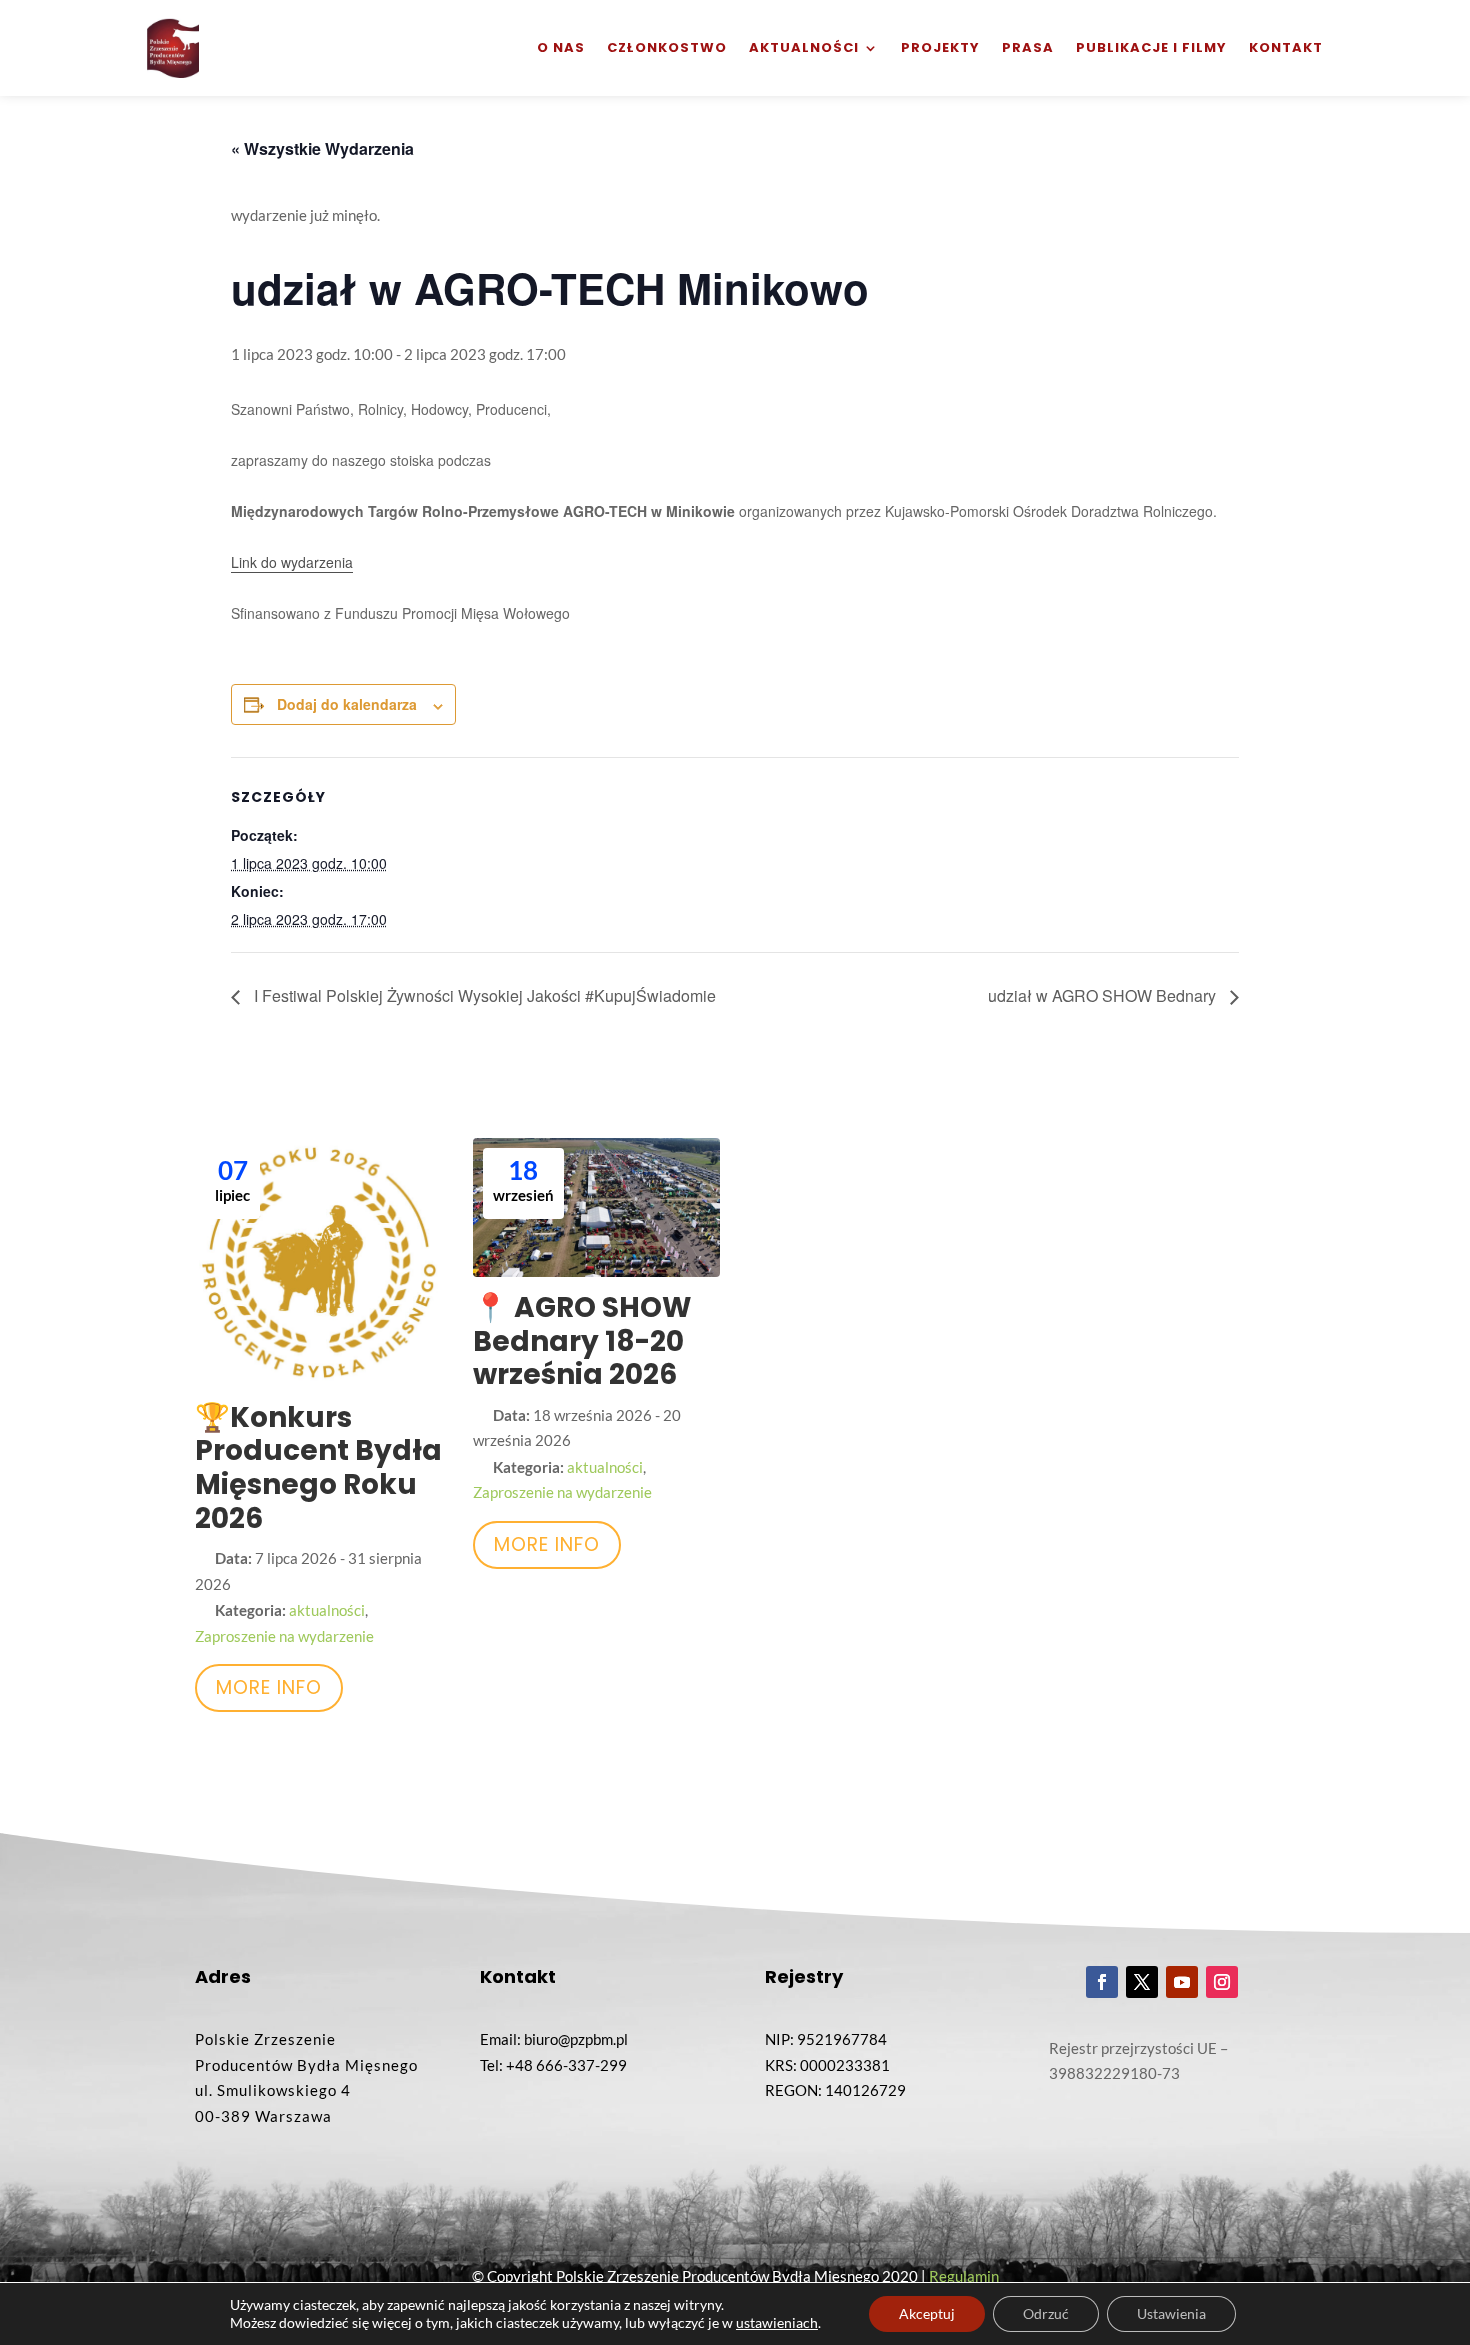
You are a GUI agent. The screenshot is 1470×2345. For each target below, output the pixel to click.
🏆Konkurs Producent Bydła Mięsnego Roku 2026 (318, 1468)
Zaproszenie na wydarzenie (284, 1636)
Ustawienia (1171, 2313)
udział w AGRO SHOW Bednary (1104, 995)
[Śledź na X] (1142, 1982)
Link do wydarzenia (292, 562)
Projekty (940, 47)
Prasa (1028, 47)
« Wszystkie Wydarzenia (322, 148)
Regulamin (964, 2276)
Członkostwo (667, 47)
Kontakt (1286, 47)
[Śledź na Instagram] (1222, 1982)
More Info (269, 1687)
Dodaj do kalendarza (347, 704)
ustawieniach (777, 2322)
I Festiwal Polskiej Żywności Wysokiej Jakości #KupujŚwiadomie (483, 995)
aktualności (327, 1610)
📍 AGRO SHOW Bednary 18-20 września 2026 (582, 1341)
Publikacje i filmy (1151, 47)
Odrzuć (1046, 2313)
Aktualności (804, 47)
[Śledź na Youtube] (1182, 1982)
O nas (561, 47)
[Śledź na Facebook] (1102, 1982)
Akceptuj (927, 2313)
